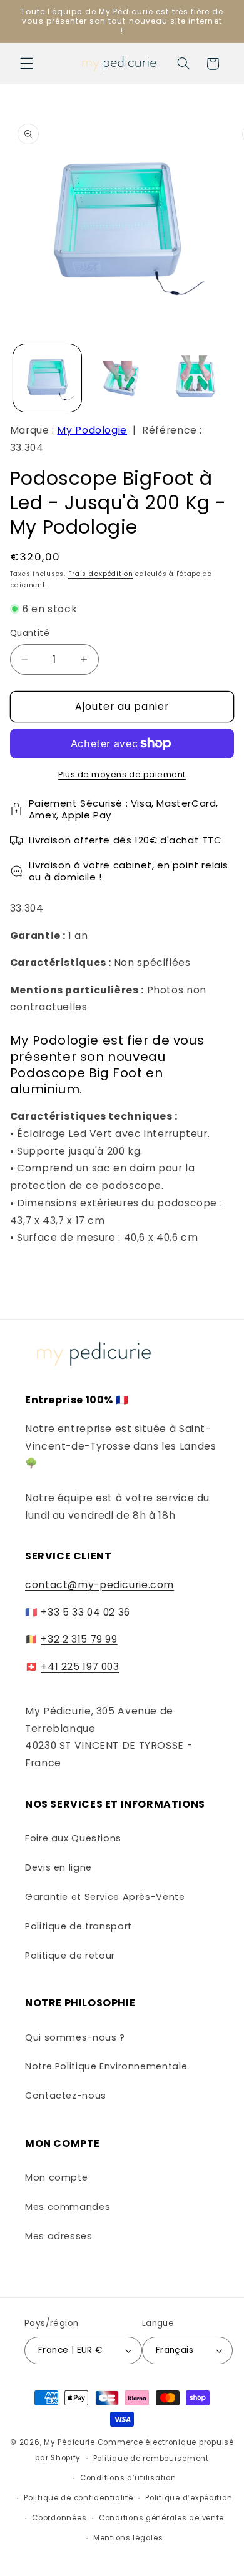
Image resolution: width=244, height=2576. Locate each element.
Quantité (30, 633)
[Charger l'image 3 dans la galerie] (196, 378)
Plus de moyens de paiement (122, 774)
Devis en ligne (58, 1867)
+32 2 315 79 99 (79, 1639)
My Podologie (92, 430)
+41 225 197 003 (80, 1667)
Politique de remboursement (151, 2459)
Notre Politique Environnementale (106, 2066)
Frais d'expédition (101, 574)
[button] (26, 64)
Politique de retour (70, 1956)
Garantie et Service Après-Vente (105, 1897)
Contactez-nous (66, 2096)
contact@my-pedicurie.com (99, 1585)
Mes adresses (59, 2236)
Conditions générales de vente (161, 2518)
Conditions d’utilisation (128, 2478)
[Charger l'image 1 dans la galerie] (47, 378)
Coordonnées (59, 2518)
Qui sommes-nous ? (75, 2037)
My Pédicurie (69, 2442)
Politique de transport (79, 1926)
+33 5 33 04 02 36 (85, 1612)
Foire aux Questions (73, 1838)
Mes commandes (68, 2207)
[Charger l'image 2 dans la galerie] (122, 378)
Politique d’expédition (189, 2498)
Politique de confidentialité (79, 2498)
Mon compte (56, 2177)
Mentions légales (128, 2538)
